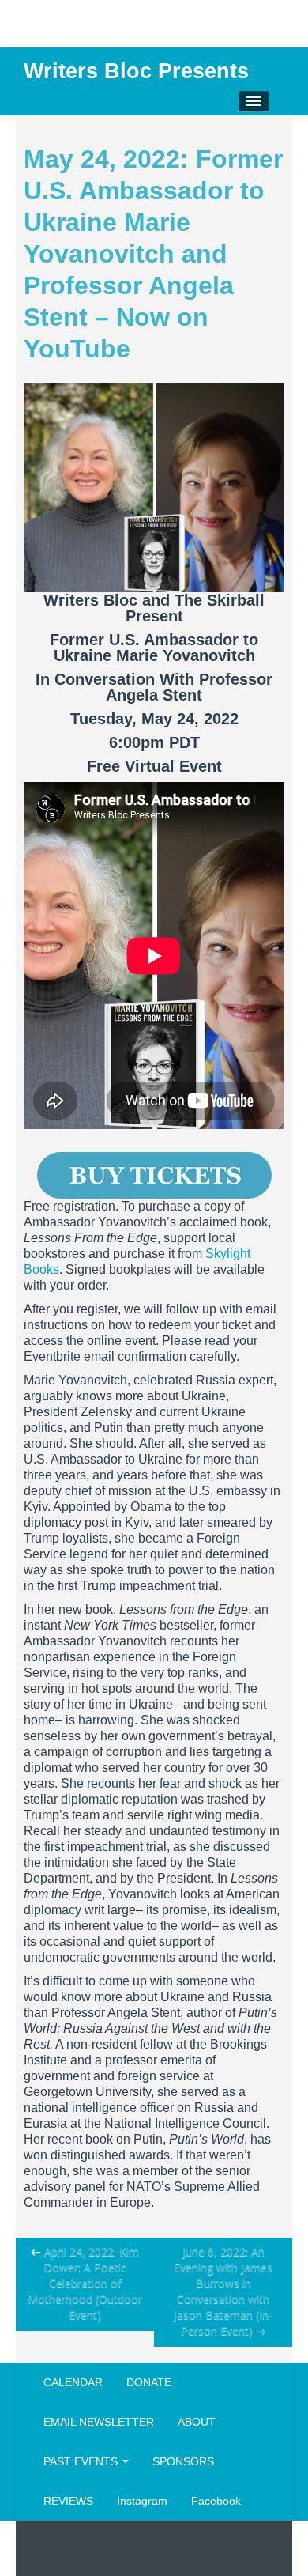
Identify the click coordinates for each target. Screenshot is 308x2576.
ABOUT (197, 2422)
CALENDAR (73, 2382)
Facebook (216, 2501)
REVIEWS (68, 2501)
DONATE (149, 2382)
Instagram (142, 2501)
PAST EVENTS (82, 2461)
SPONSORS (183, 2461)
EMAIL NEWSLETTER (99, 2422)
